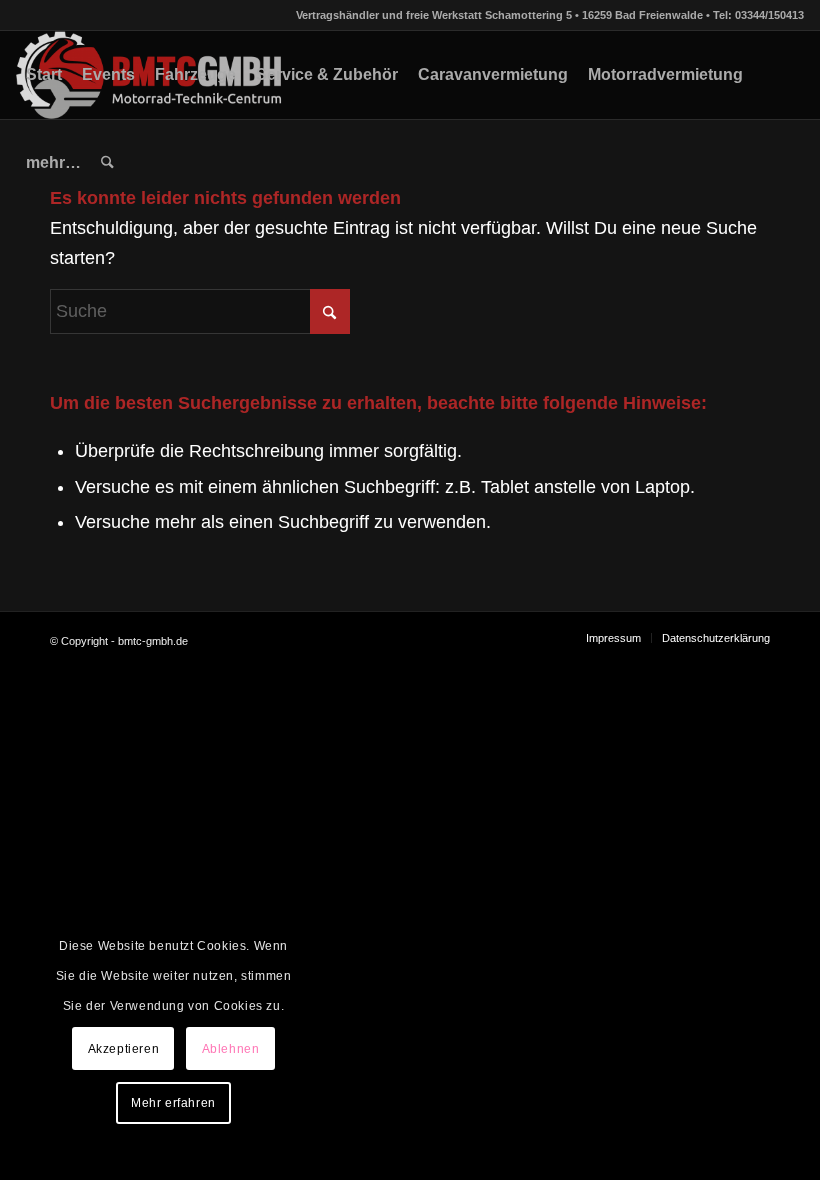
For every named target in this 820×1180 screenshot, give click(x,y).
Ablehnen (231, 1049)
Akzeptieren (124, 1049)
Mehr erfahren (173, 1103)
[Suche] (107, 163)
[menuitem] (44, 75)
